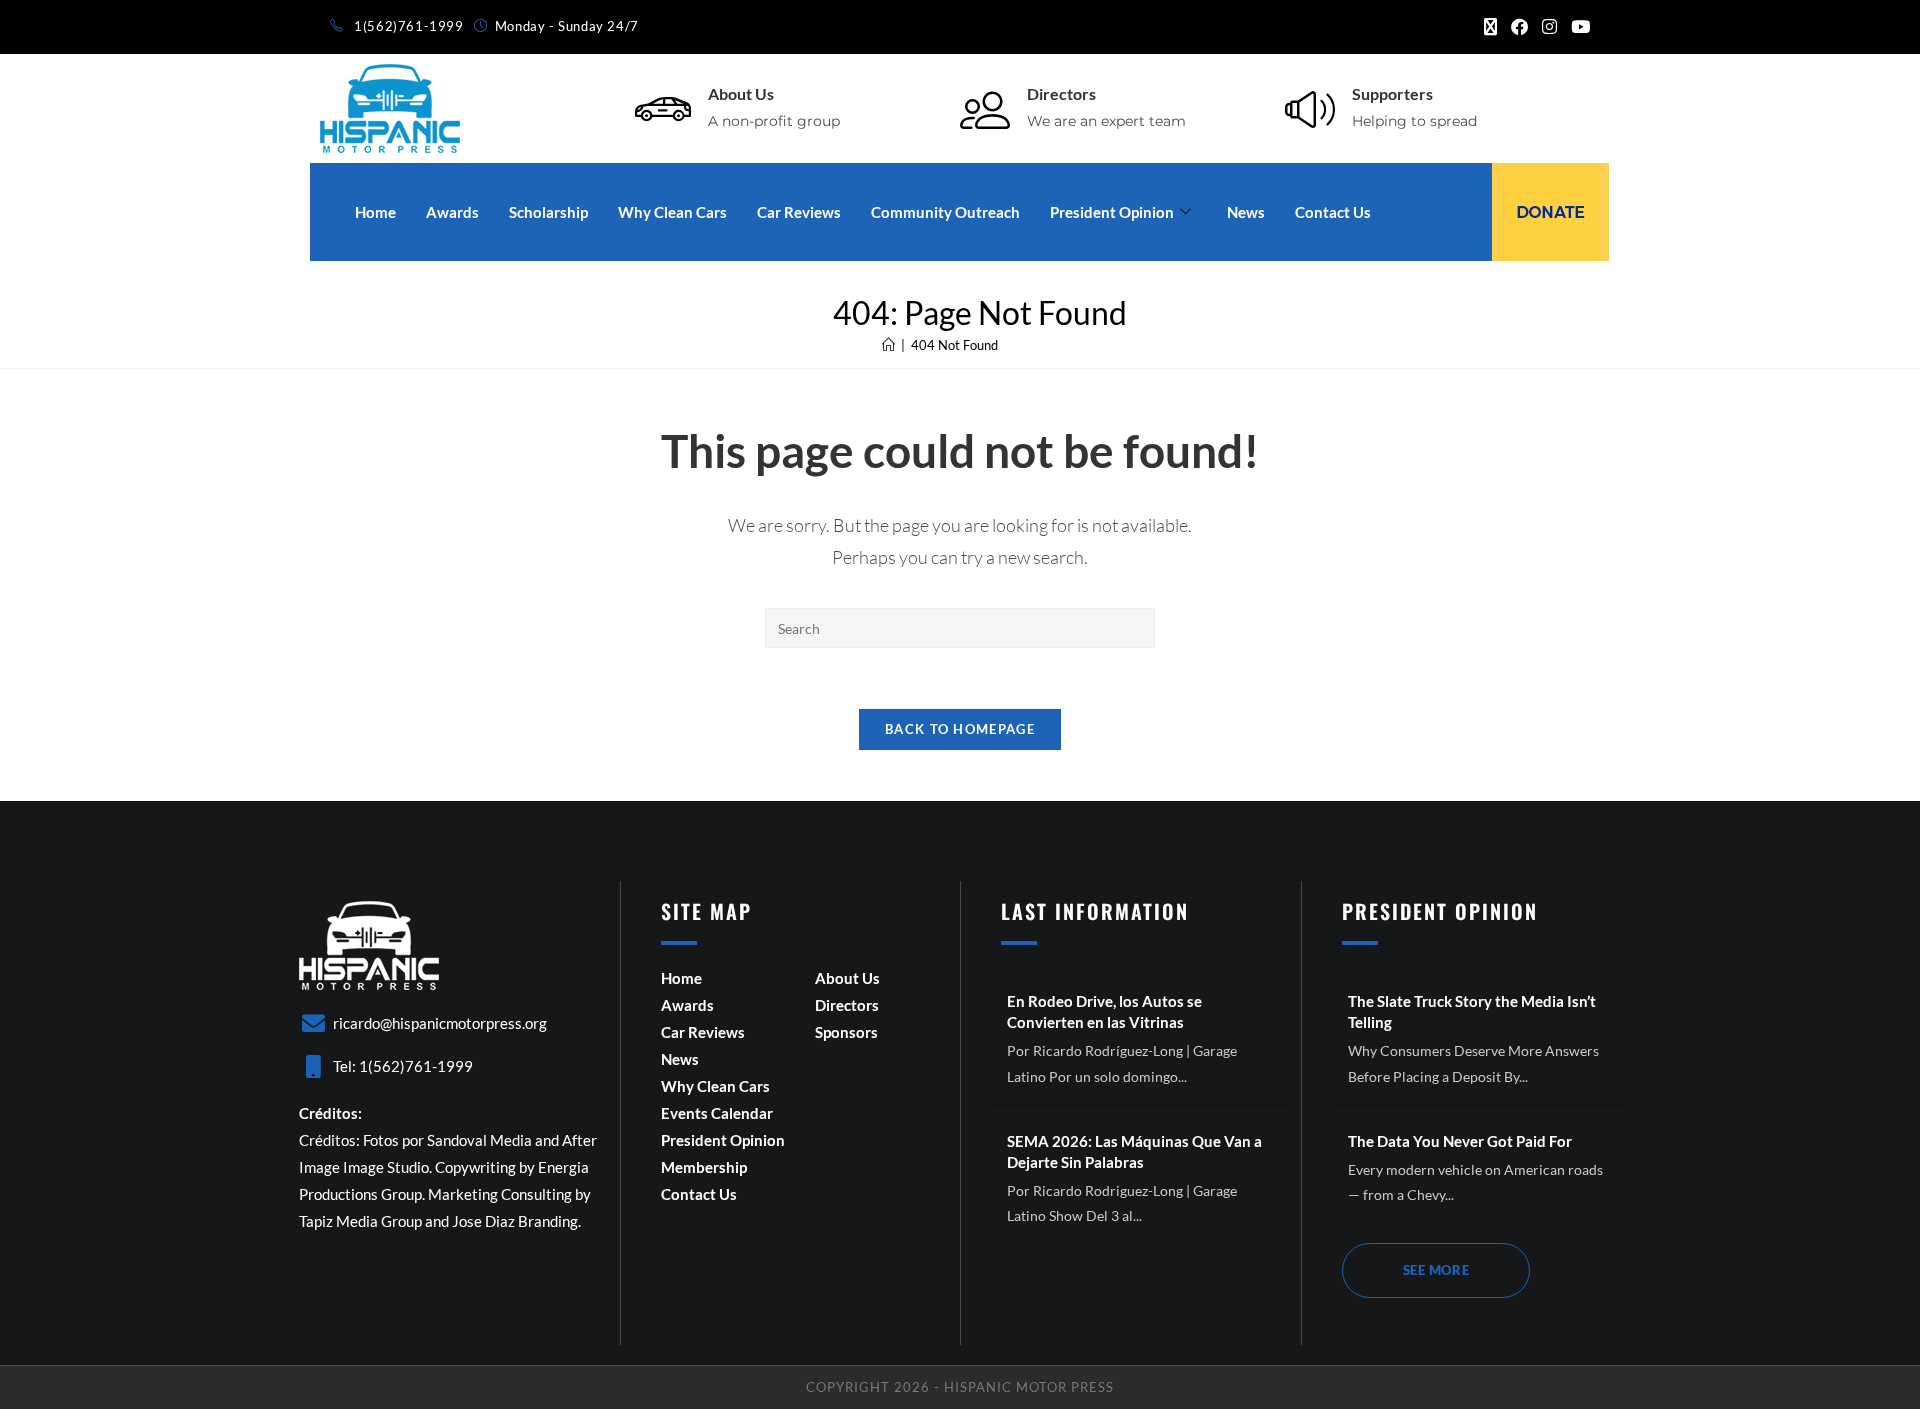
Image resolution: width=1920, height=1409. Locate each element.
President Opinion (1112, 212)
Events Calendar (717, 1113)
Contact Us (1333, 212)
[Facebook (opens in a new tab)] (1519, 27)
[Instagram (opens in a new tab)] (1549, 27)
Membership (704, 1167)
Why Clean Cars (672, 212)
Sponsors (846, 1032)
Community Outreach (945, 212)
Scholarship (548, 212)
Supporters (1392, 93)
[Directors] (985, 109)
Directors (1061, 93)
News (1246, 212)
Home (375, 212)
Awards (452, 212)
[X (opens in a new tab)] (1490, 27)
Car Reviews (799, 212)
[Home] (888, 345)
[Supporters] (1310, 109)
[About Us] (663, 109)
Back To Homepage (960, 729)
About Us (741, 93)
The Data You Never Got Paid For (1460, 1141)
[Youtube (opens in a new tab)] (1577, 27)
